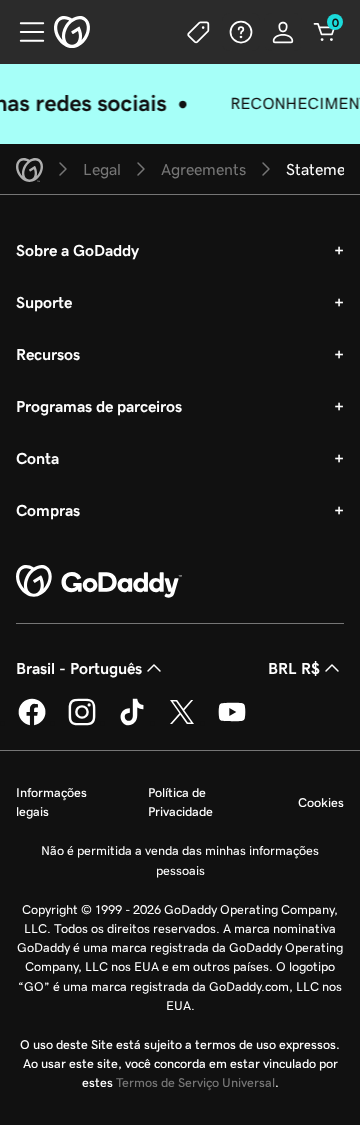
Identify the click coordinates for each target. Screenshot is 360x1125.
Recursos (48, 354)
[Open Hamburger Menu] (24, 32)
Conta (37, 458)
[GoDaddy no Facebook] (32, 722)
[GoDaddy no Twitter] (182, 722)
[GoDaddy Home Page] (99, 582)
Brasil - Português (79, 668)
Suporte (44, 302)
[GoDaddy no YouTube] (232, 722)
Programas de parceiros (99, 406)
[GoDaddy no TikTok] (132, 722)
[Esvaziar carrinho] (325, 32)
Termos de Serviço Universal (195, 1082)
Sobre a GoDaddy (77, 250)
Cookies (321, 802)
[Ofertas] (199, 32)
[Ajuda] (241, 32)
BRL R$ (294, 668)
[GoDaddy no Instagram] (82, 722)
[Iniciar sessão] (283, 32)
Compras (48, 510)
